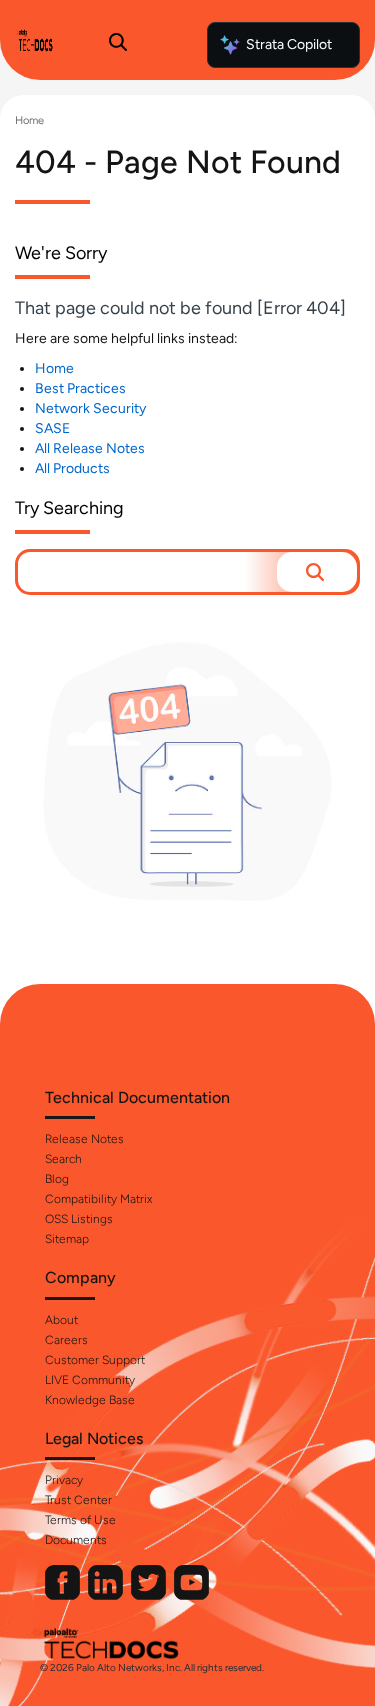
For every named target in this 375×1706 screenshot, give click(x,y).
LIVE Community (90, 1380)
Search (63, 1159)
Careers (66, 1340)
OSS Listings (79, 1219)
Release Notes (84, 1139)
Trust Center (78, 1500)
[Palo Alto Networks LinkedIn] (107, 1595)
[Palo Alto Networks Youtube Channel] (191, 1595)
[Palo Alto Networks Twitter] (150, 1595)
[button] (317, 572)
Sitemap (67, 1239)
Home (29, 120)
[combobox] (147, 572)
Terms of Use (80, 1520)
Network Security (90, 408)
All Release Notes (90, 448)
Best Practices (80, 388)
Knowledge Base (90, 1400)
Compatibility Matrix (98, 1199)
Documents (76, 1540)
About (61, 1320)
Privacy (64, 1480)
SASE (52, 428)
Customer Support (95, 1360)
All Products (72, 468)
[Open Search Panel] (118, 45)
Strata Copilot (289, 44)
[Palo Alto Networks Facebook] (64, 1595)
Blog (57, 1179)
